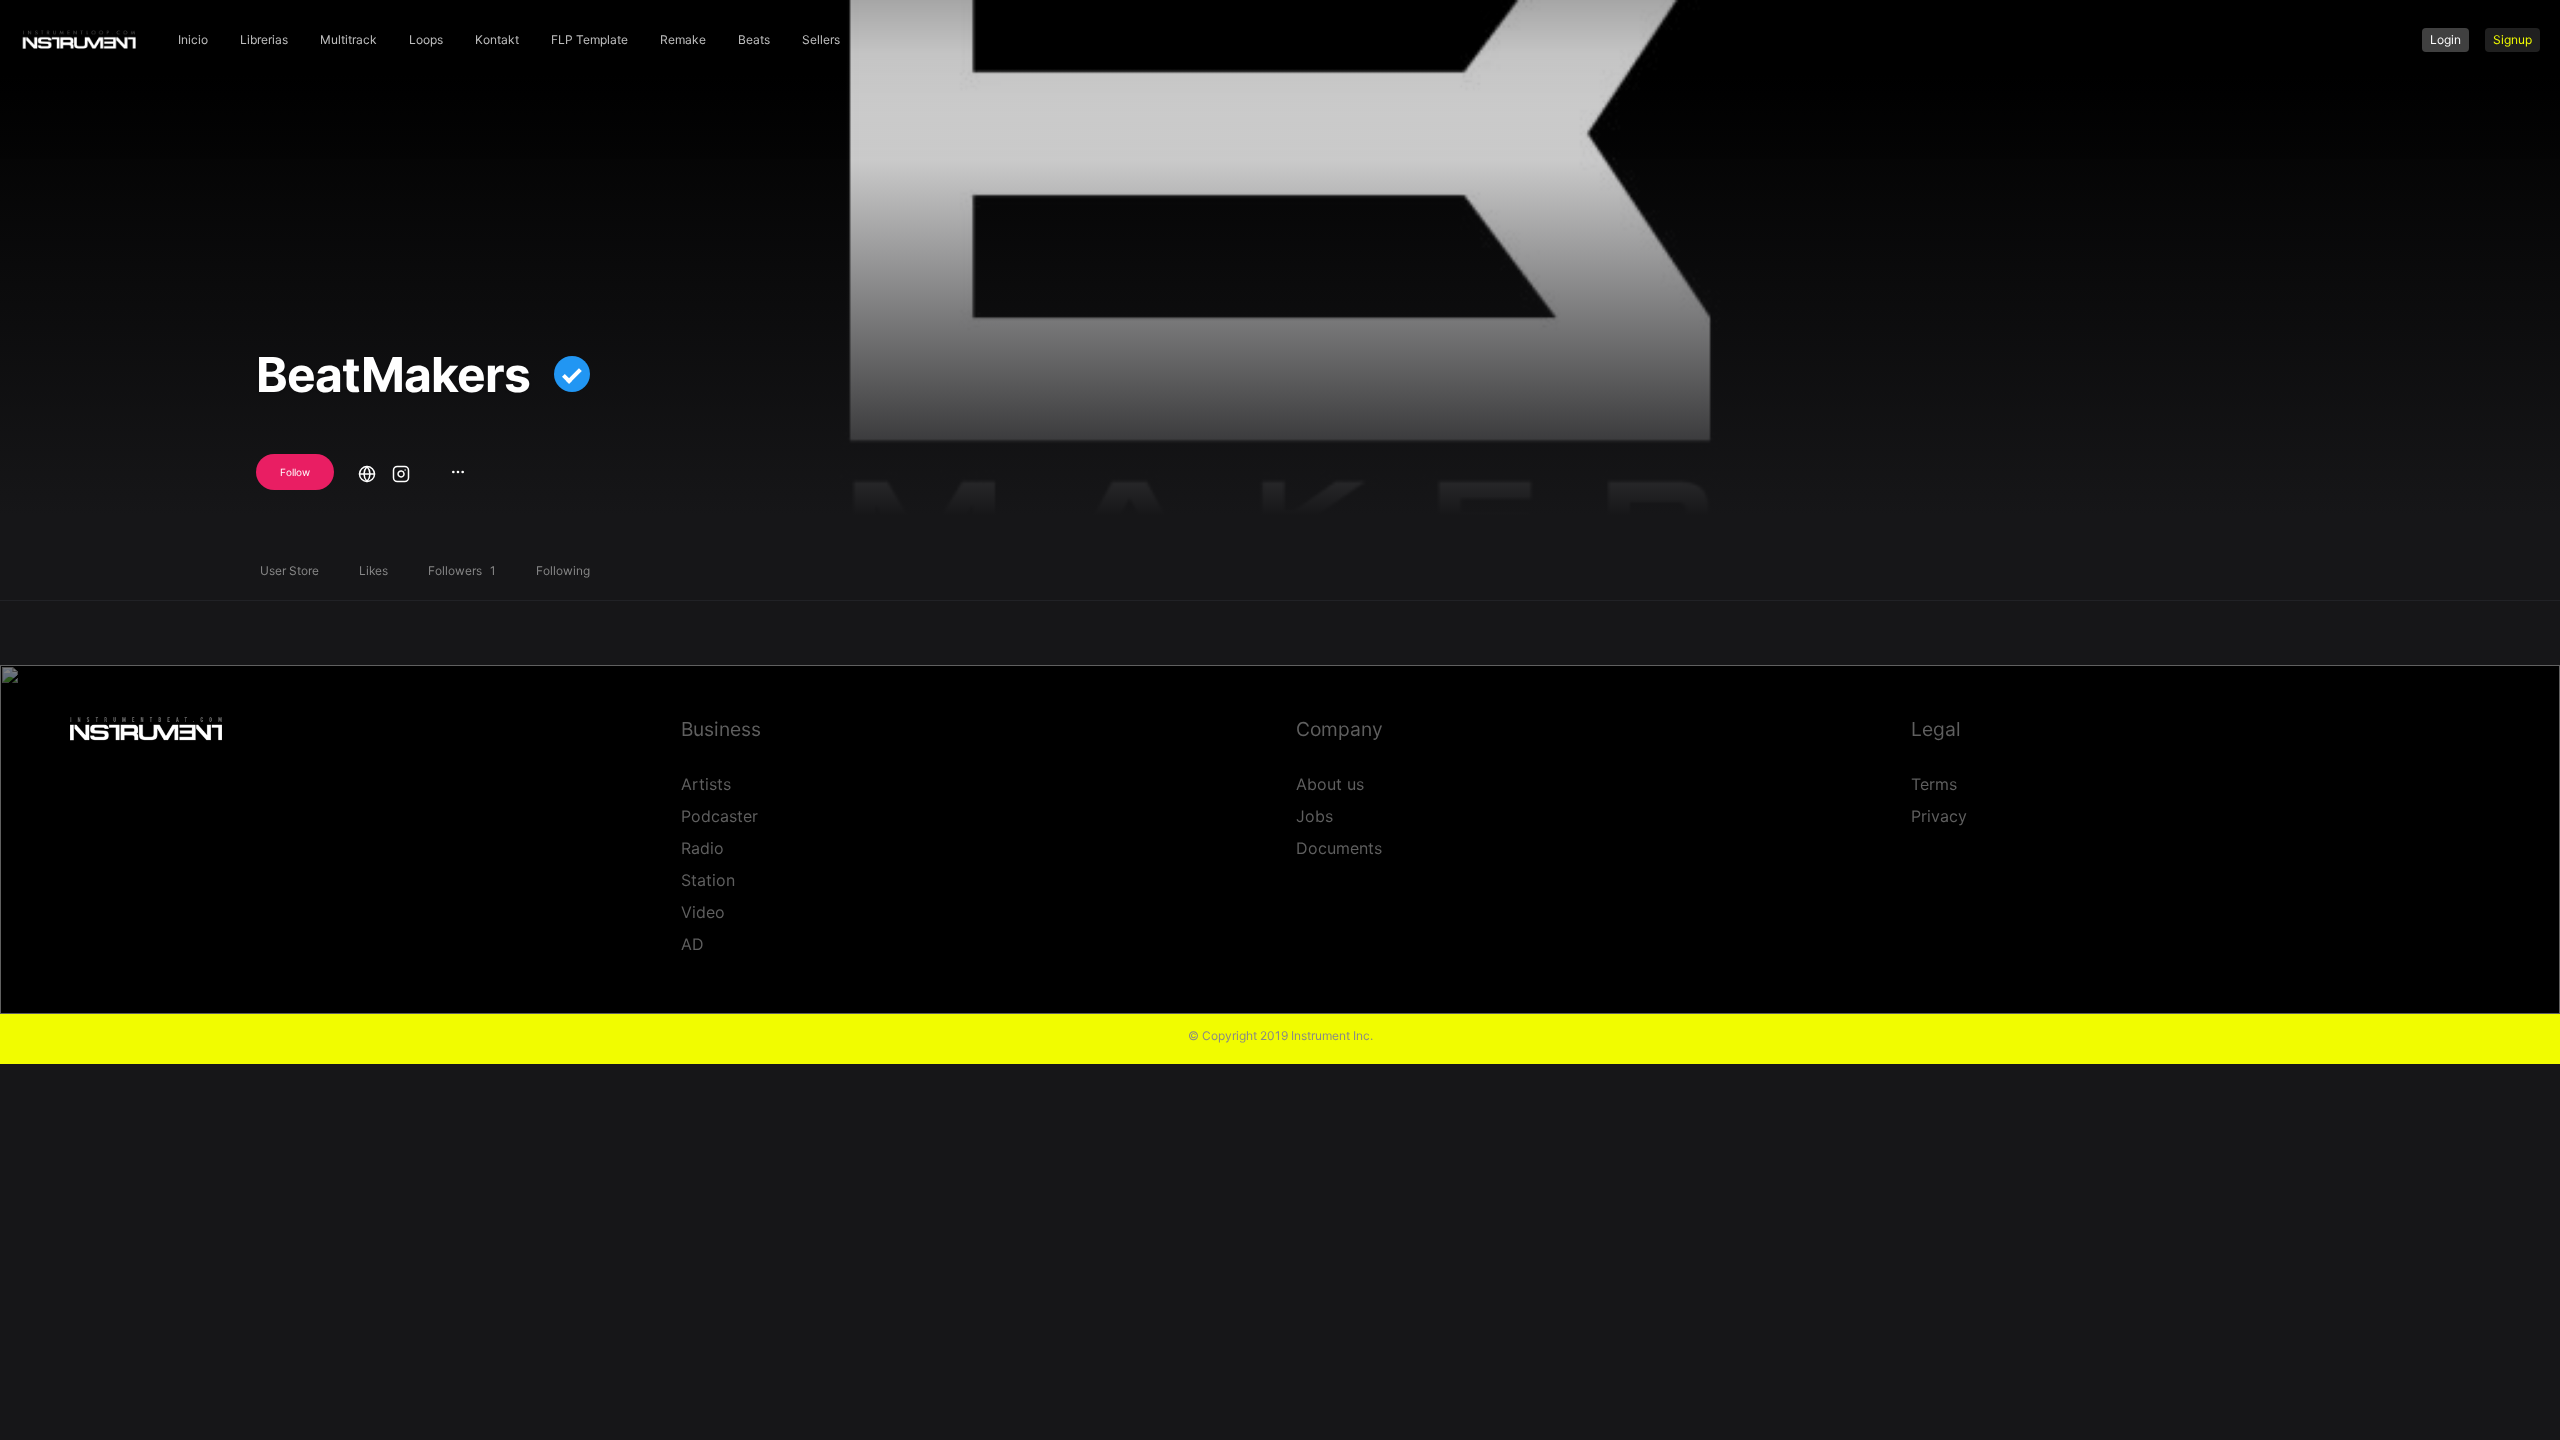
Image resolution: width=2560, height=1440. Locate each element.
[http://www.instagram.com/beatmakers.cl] (401, 471)
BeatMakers (393, 375)
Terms (1934, 784)
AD (692, 944)
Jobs (1314, 816)
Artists (706, 784)
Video (703, 912)
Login (2445, 39)
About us (1330, 784)
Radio (702, 848)
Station (708, 880)
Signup (2512, 39)
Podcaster (719, 816)
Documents (1339, 848)
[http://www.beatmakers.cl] (367, 471)
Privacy (1939, 816)
